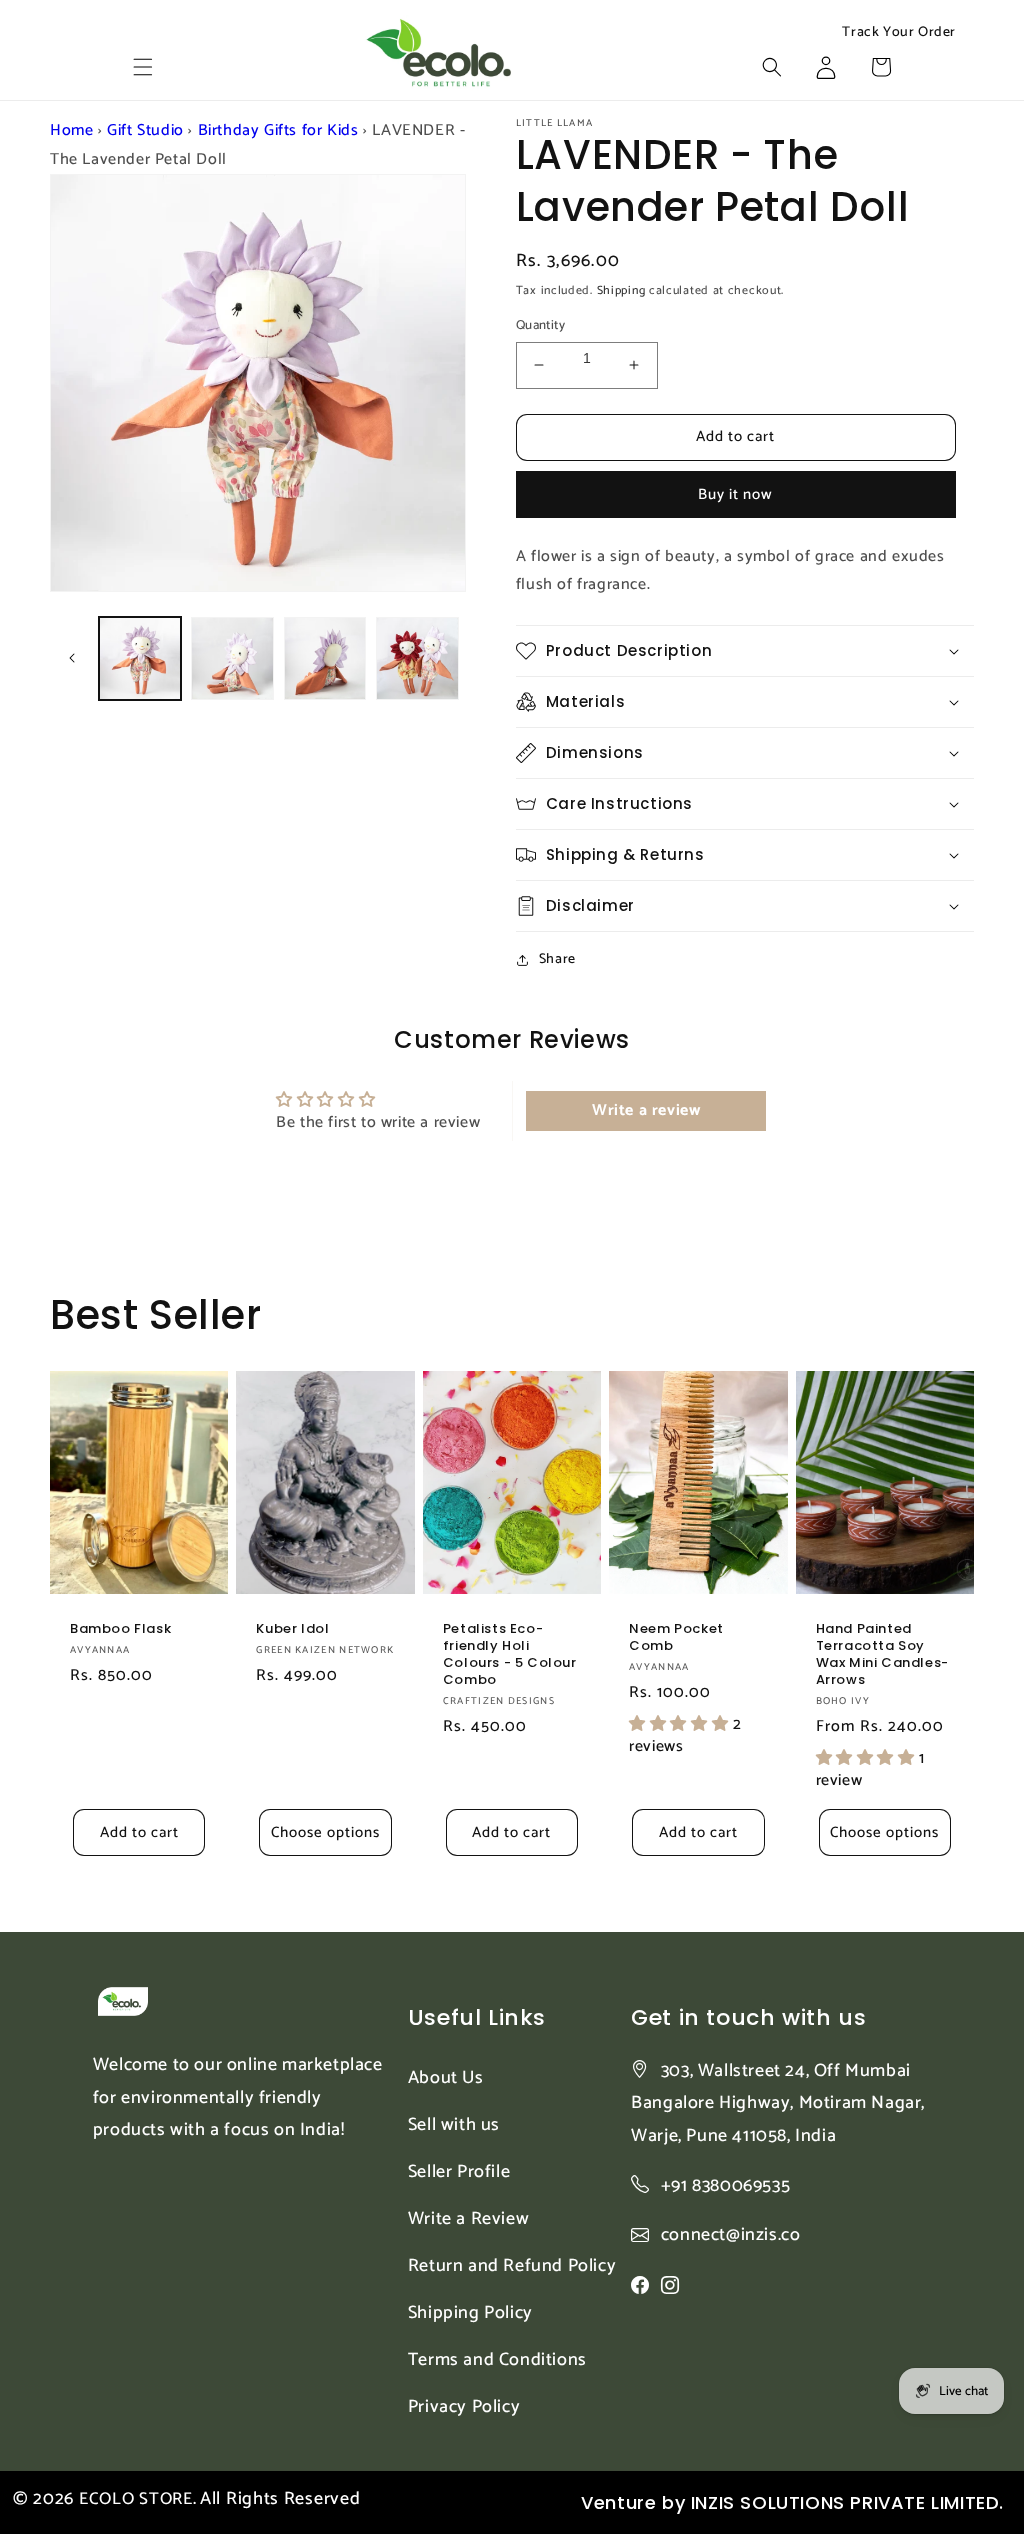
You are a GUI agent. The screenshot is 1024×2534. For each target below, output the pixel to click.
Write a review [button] (646, 1110)
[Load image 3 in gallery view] (325, 658)
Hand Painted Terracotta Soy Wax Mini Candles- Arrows (882, 1655)
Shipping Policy (470, 2313)
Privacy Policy (464, 2407)
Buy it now (735, 494)
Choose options (325, 1832)
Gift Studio (145, 130)
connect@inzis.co (731, 2235)
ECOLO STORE (136, 2499)
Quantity (540, 326)
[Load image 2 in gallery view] (232, 658)
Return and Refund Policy (512, 2266)
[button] (143, 67)
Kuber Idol (292, 1629)
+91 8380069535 (725, 2186)
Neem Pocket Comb (676, 1638)
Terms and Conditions (497, 2360)
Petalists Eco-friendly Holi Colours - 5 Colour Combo (510, 1655)
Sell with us (454, 2125)
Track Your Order (899, 33)
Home (71, 130)
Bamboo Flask (120, 1629)
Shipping (621, 290)
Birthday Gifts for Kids (278, 130)
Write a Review (468, 2219)
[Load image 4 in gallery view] (417, 658)
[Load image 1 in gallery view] (140, 658)
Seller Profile (459, 2172)
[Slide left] (72, 658)
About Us (446, 2078)
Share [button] (557, 959)
